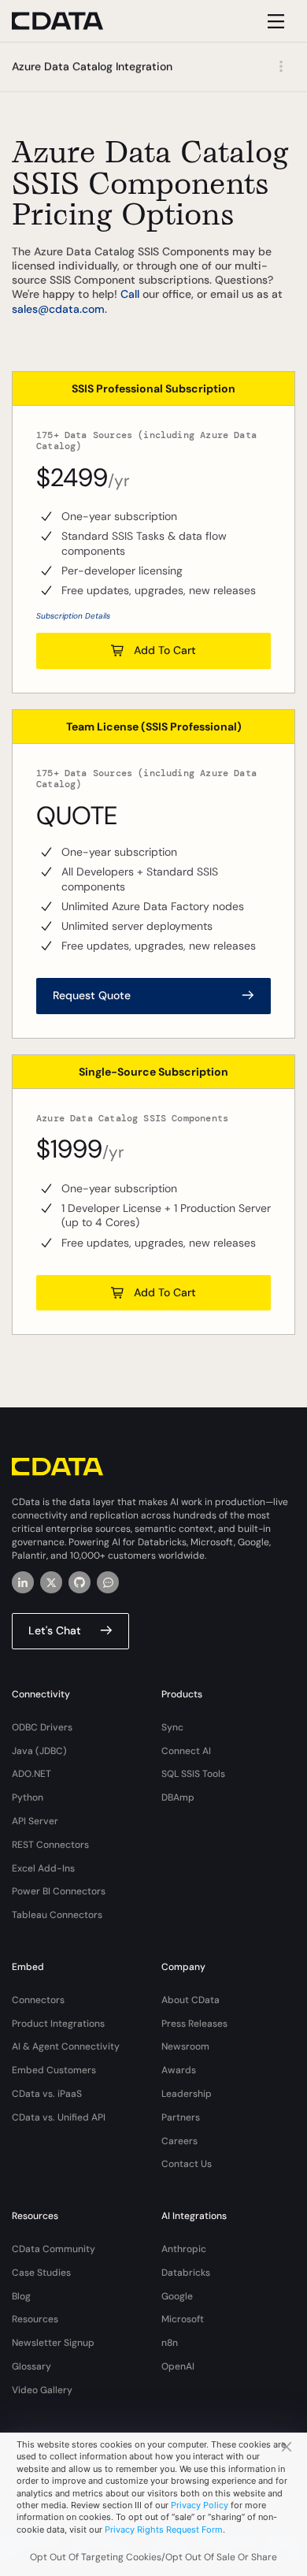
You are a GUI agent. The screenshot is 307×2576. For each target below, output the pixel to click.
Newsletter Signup (53, 2343)
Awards (179, 2070)
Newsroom (185, 2046)
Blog (21, 2296)
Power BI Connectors (59, 1891)
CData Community (54, 2249)
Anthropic (184, 2249)
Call (130, 294)
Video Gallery (42, 2390)
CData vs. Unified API (59, 2117)
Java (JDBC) (39, 1751)
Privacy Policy (200, 2505)
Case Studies (41, 2273)
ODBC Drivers (42, 1727)
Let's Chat (55, 1630)
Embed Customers (54, 2070)
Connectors (38, 2000)
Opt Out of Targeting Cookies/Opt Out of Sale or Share (153, 2557)
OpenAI (178, 2366)
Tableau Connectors (57, 1915)
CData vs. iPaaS (47, 2094)
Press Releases (194, 2024)
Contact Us (187, 2164)
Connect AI (186, 1751)
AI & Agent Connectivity (66, 2046)
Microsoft (183, 2319)
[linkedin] (23, 1582)
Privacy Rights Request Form (164, 2530)
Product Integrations (58, 2024)
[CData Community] (108, 1582)
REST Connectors (50, 1845)
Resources (35, 2319)
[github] (80, 1582)
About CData (190, 2000)
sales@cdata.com (58, 309)
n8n (170, 2343)
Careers (179, 2141)
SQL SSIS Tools (193, 1774)
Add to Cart (165, 650)
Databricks (186, 2273)
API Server (35, 1821)
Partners (181, 2117)
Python (28, 1797)
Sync (172, 1727)
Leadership (187, 2094)
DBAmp (178, 1797)
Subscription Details (73, 616)
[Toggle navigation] (274, 21)
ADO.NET (31, 1774)
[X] (51, 1582)
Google (177, 2296)
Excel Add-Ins (43, 1868)
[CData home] (69, 21)
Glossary (31, 2366)
